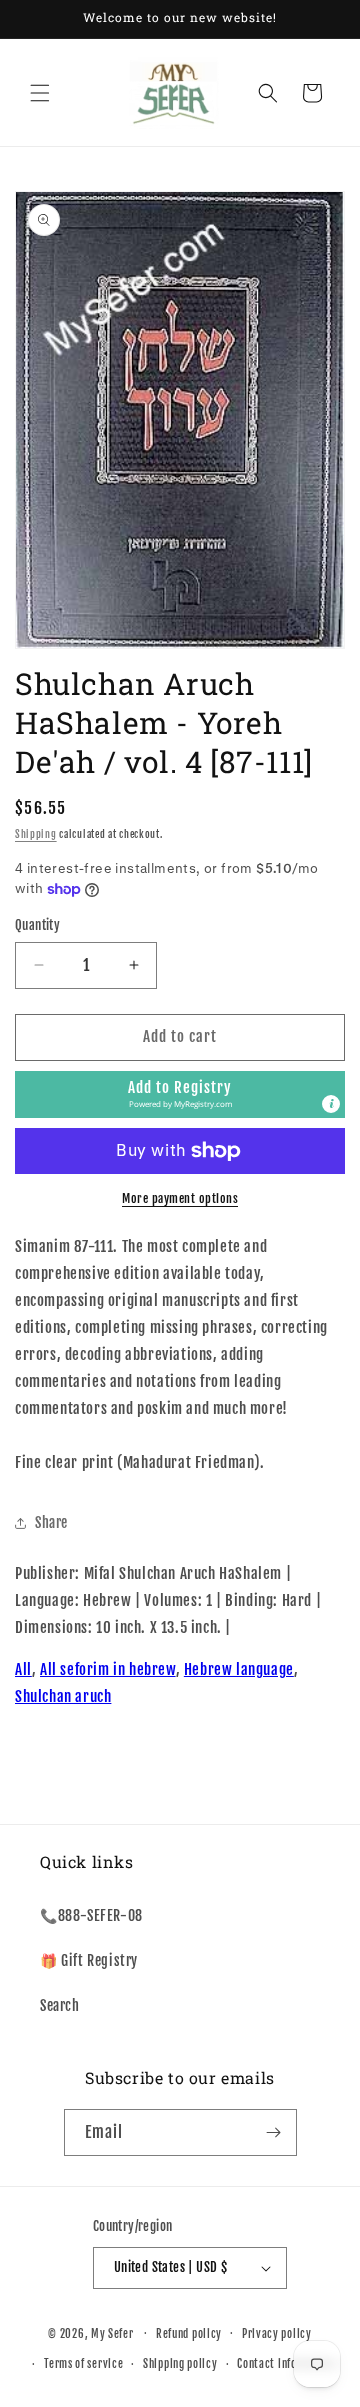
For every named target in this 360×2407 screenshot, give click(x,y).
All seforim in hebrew (108, 1669)
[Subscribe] (274, 2132)
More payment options (180, 1198)
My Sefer (112, 2333)
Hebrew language (239, 1669)
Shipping (36, 834)
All (23, 1669)
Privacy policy (277, 2334)
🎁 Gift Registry (89, 1960)
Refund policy (189, 2334)
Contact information (286, 2364)
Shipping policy (180, 2364)
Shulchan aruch (63, 1696)
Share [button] (51, 1522)
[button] (40, 93)
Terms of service (83, 2364)
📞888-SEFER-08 (91, 1915)
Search (60, 2005)
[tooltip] (331, 1104)
